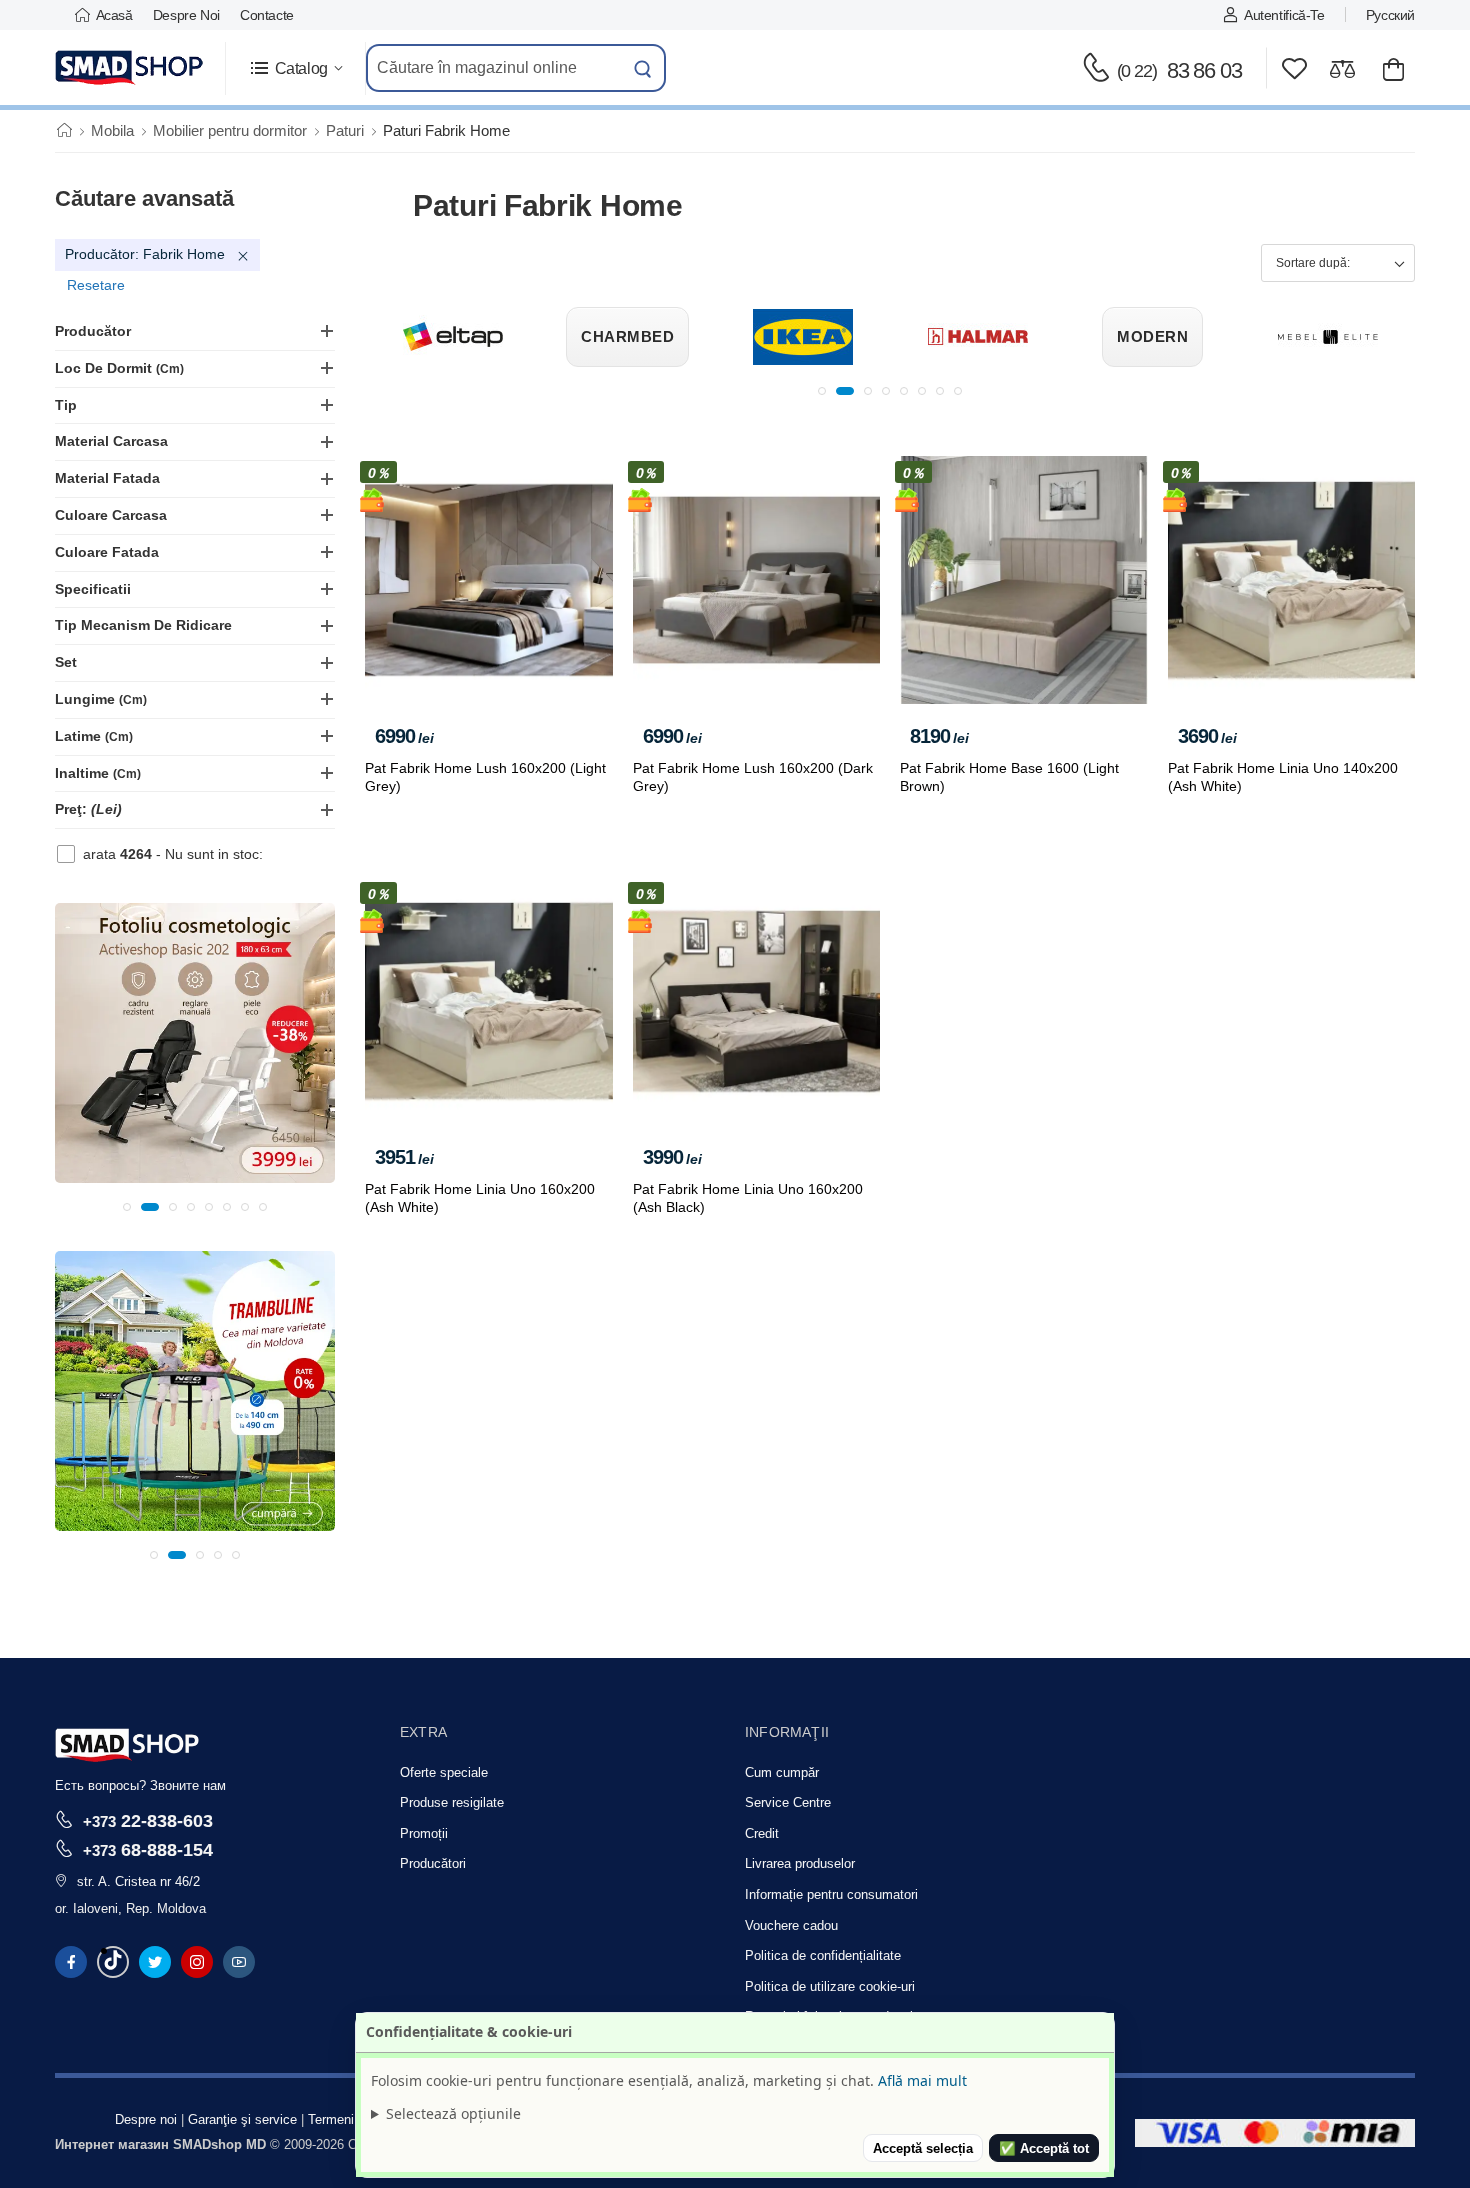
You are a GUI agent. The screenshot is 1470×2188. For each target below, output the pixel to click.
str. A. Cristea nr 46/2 (138, 1881)
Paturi (345, 130)
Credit (762, 1833)
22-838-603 (148, 1820)
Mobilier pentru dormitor (230, 130)
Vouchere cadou (791, 1925)
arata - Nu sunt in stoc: (173, 854)
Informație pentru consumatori (831, 1894)
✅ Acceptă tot (1044, 2148)
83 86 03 (1179, 70)
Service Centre (788, 1802)
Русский (1390, 15)
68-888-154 (148, 1849)
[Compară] (1342, 68)
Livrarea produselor (800, 1863)
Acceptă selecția (923, 2148)
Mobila (112, 130)
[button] (295, 68)
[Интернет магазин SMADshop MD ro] (130, 68)
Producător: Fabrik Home (145, 254)
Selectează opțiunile (453, 2113)
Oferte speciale (444, 1772)
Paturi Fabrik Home (446, 130)
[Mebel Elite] (1161, 337)
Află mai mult (922, 2080)
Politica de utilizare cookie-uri (830, 1986)
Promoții (424, 1833)
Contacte (267, 15)
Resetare (96, 285)
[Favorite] (1294, 68)
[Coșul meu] (1393, 68)
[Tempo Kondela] (1336, 337)
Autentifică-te (1284, 15)
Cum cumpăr (782, 1772)
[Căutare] (643, 68)
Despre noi (186, 15)
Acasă (114, 15)
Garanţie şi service (242, 2119)
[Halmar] (811, 337)
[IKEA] (636, 337)
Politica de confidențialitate (823, 1955)
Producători (433, 1863)
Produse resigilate (452, 1802)
